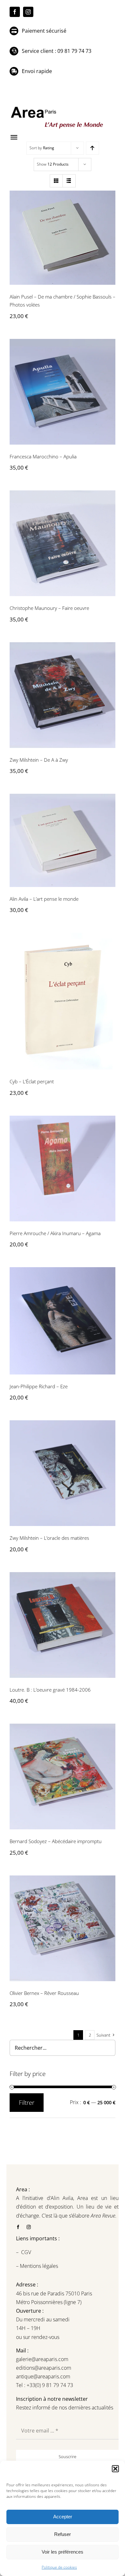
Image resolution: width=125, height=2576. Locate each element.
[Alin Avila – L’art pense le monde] (63, 840)
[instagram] (28, 12)
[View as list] (69, 181)
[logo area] (58, 107)
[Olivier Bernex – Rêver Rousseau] (63, 1928)
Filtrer (27, 2103)
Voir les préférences (63, 2552)
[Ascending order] (92, 148)
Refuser (63, 2534)
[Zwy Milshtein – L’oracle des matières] (63, 1473)
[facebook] (15, 12)
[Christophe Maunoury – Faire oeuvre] (63, 543)
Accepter (63, 2517)
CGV (27, 2252)
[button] (115, 2469)
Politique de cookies (59, 2567)
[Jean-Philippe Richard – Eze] (63, 1321)
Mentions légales (38, 2266)
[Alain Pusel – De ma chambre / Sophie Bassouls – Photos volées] (63, 238)
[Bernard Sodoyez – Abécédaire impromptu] (63, 1776)
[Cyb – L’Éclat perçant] (63, 1001)
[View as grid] (56, 181)
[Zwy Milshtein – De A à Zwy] (63, 695)
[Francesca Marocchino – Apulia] (63, 392)
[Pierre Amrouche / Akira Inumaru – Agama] (63, 1169)
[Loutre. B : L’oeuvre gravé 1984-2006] (63, 1625)
